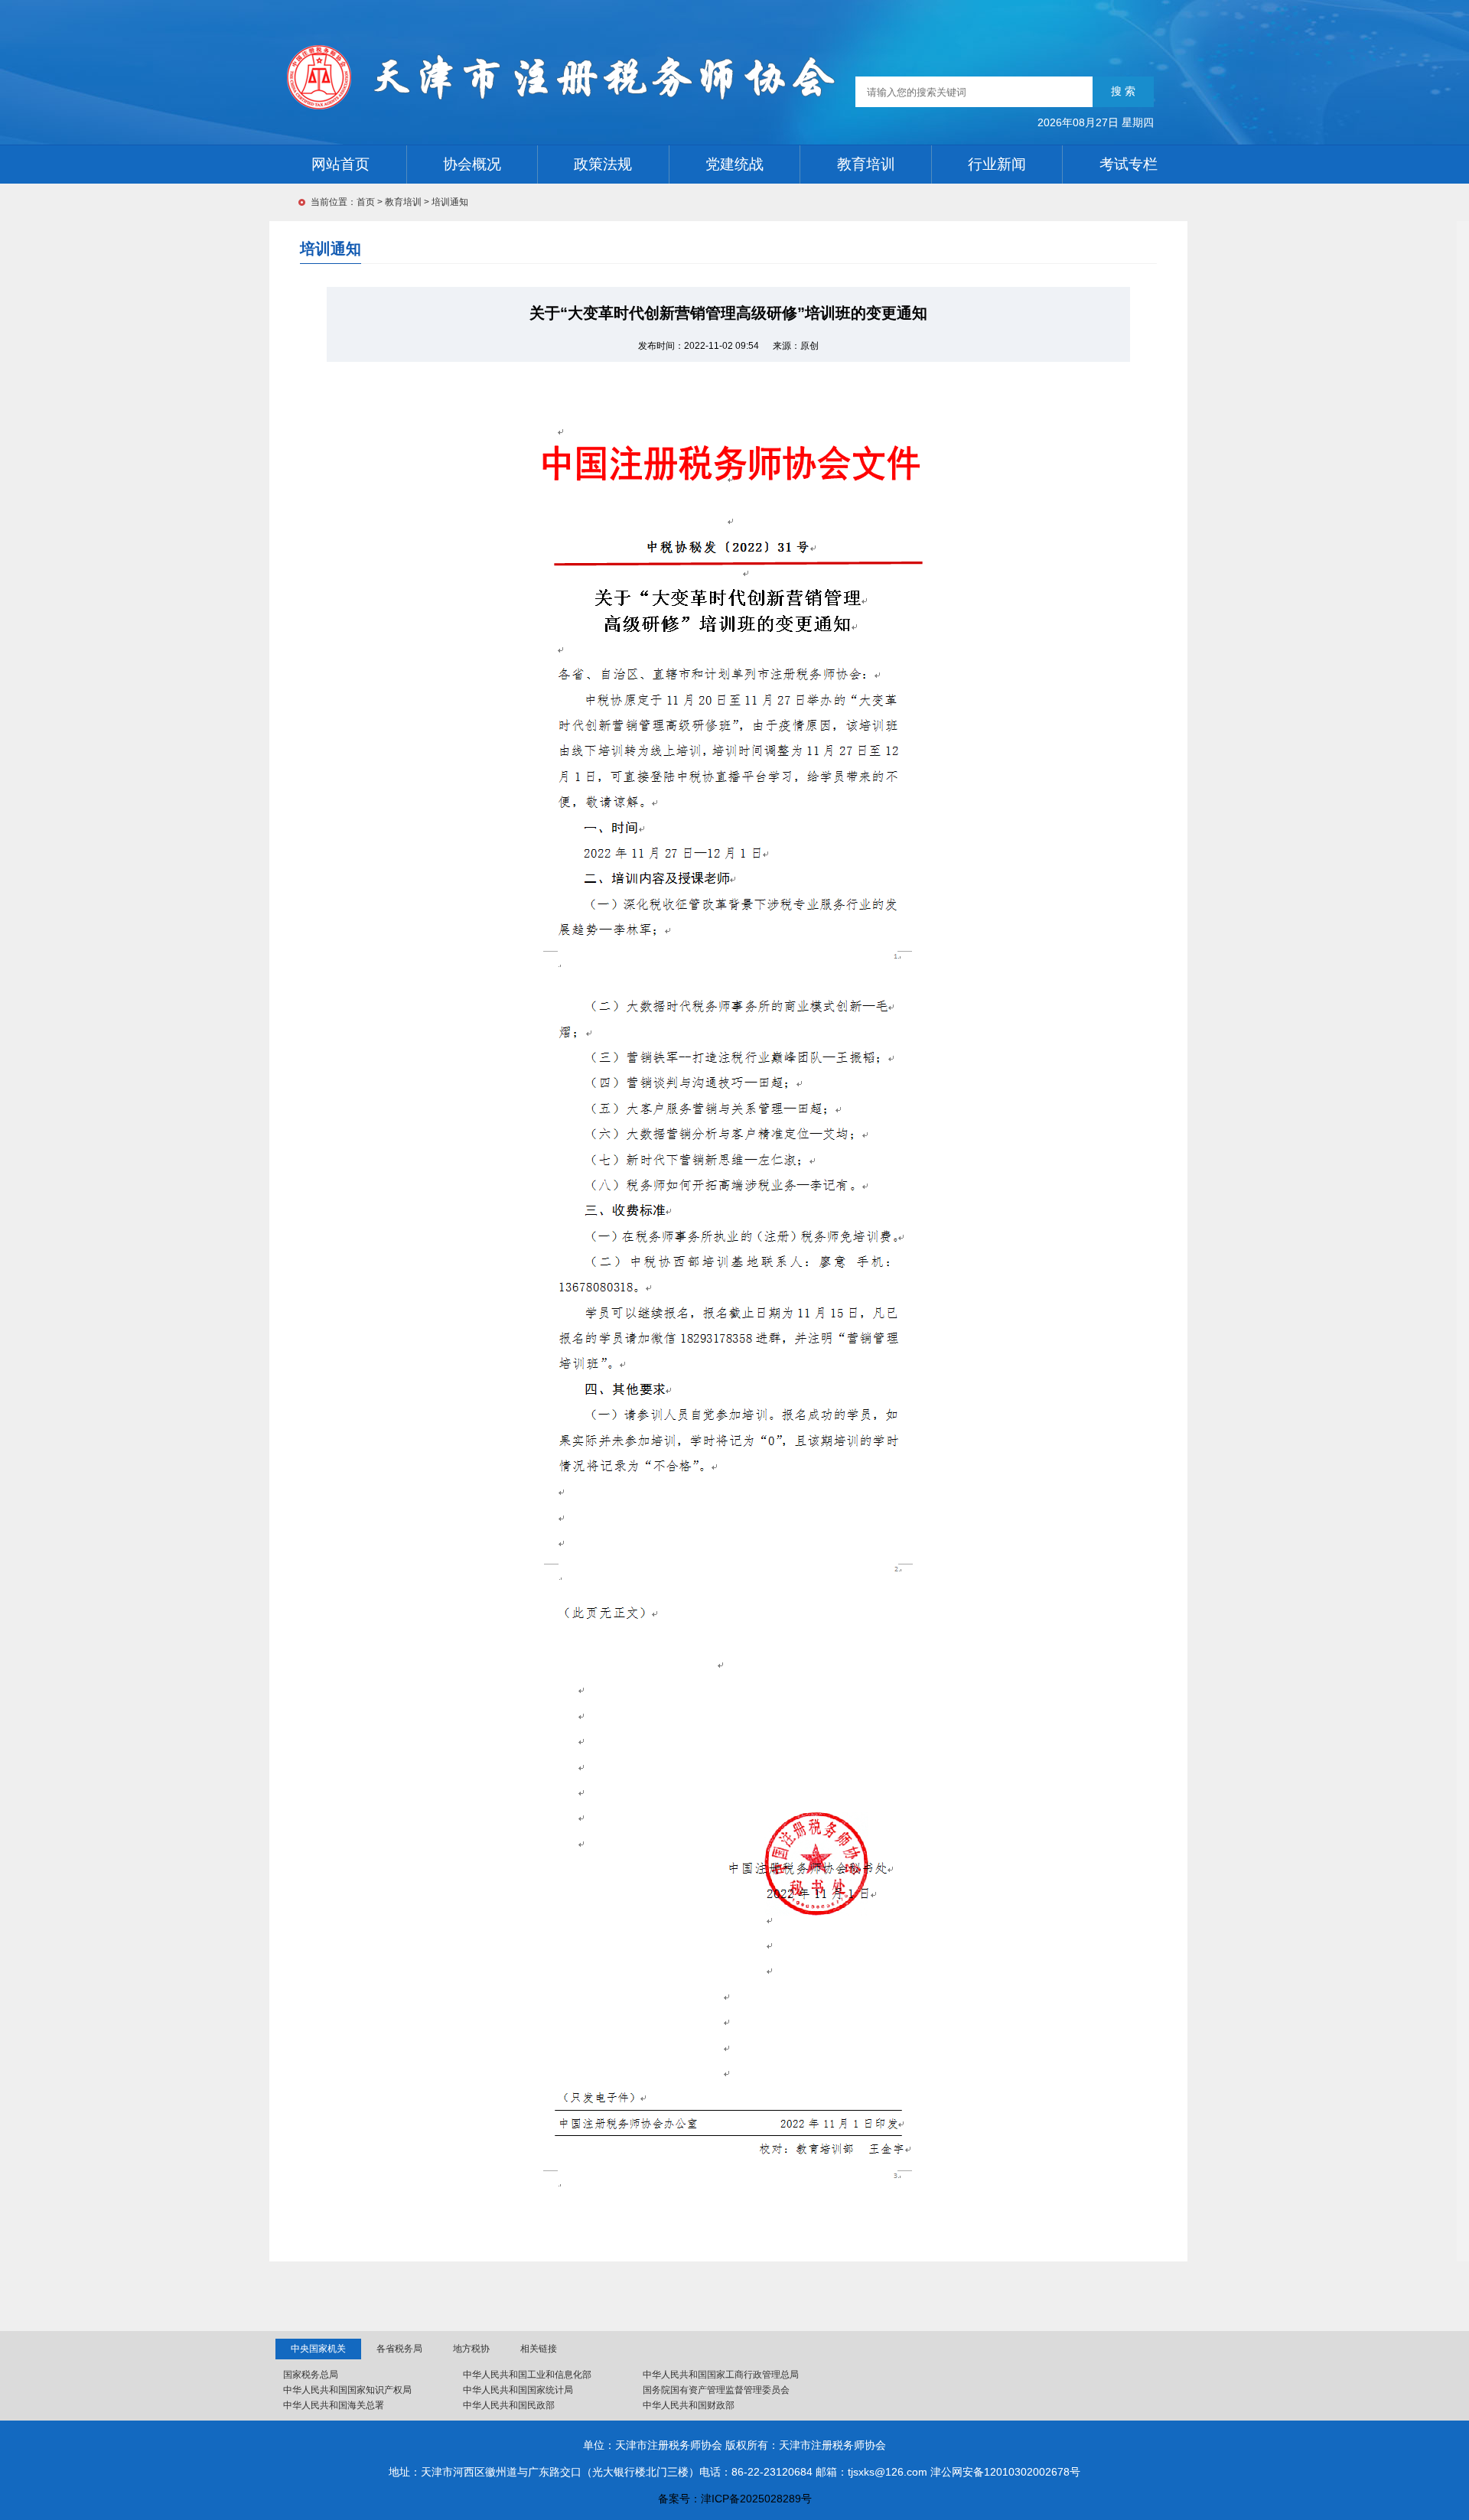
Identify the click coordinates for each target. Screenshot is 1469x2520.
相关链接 (539, 2349)
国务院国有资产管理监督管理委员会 (716, 2390)
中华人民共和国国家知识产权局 (347, 2390)
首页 (366, 202)
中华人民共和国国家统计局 (518, 2390)
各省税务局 (399, 2349)
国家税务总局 (311, 2375)
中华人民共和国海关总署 (334, 2405)
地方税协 (471, 2349)
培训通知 (450, 202)
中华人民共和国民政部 (509, 2405)
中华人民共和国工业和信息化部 (527, 2375)
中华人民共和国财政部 (689, 2405)
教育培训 (403, 202)
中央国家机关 (318, 2349)
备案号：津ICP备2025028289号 (735, 2499)
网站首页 (340, 164)
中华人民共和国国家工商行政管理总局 (721, 2375)
